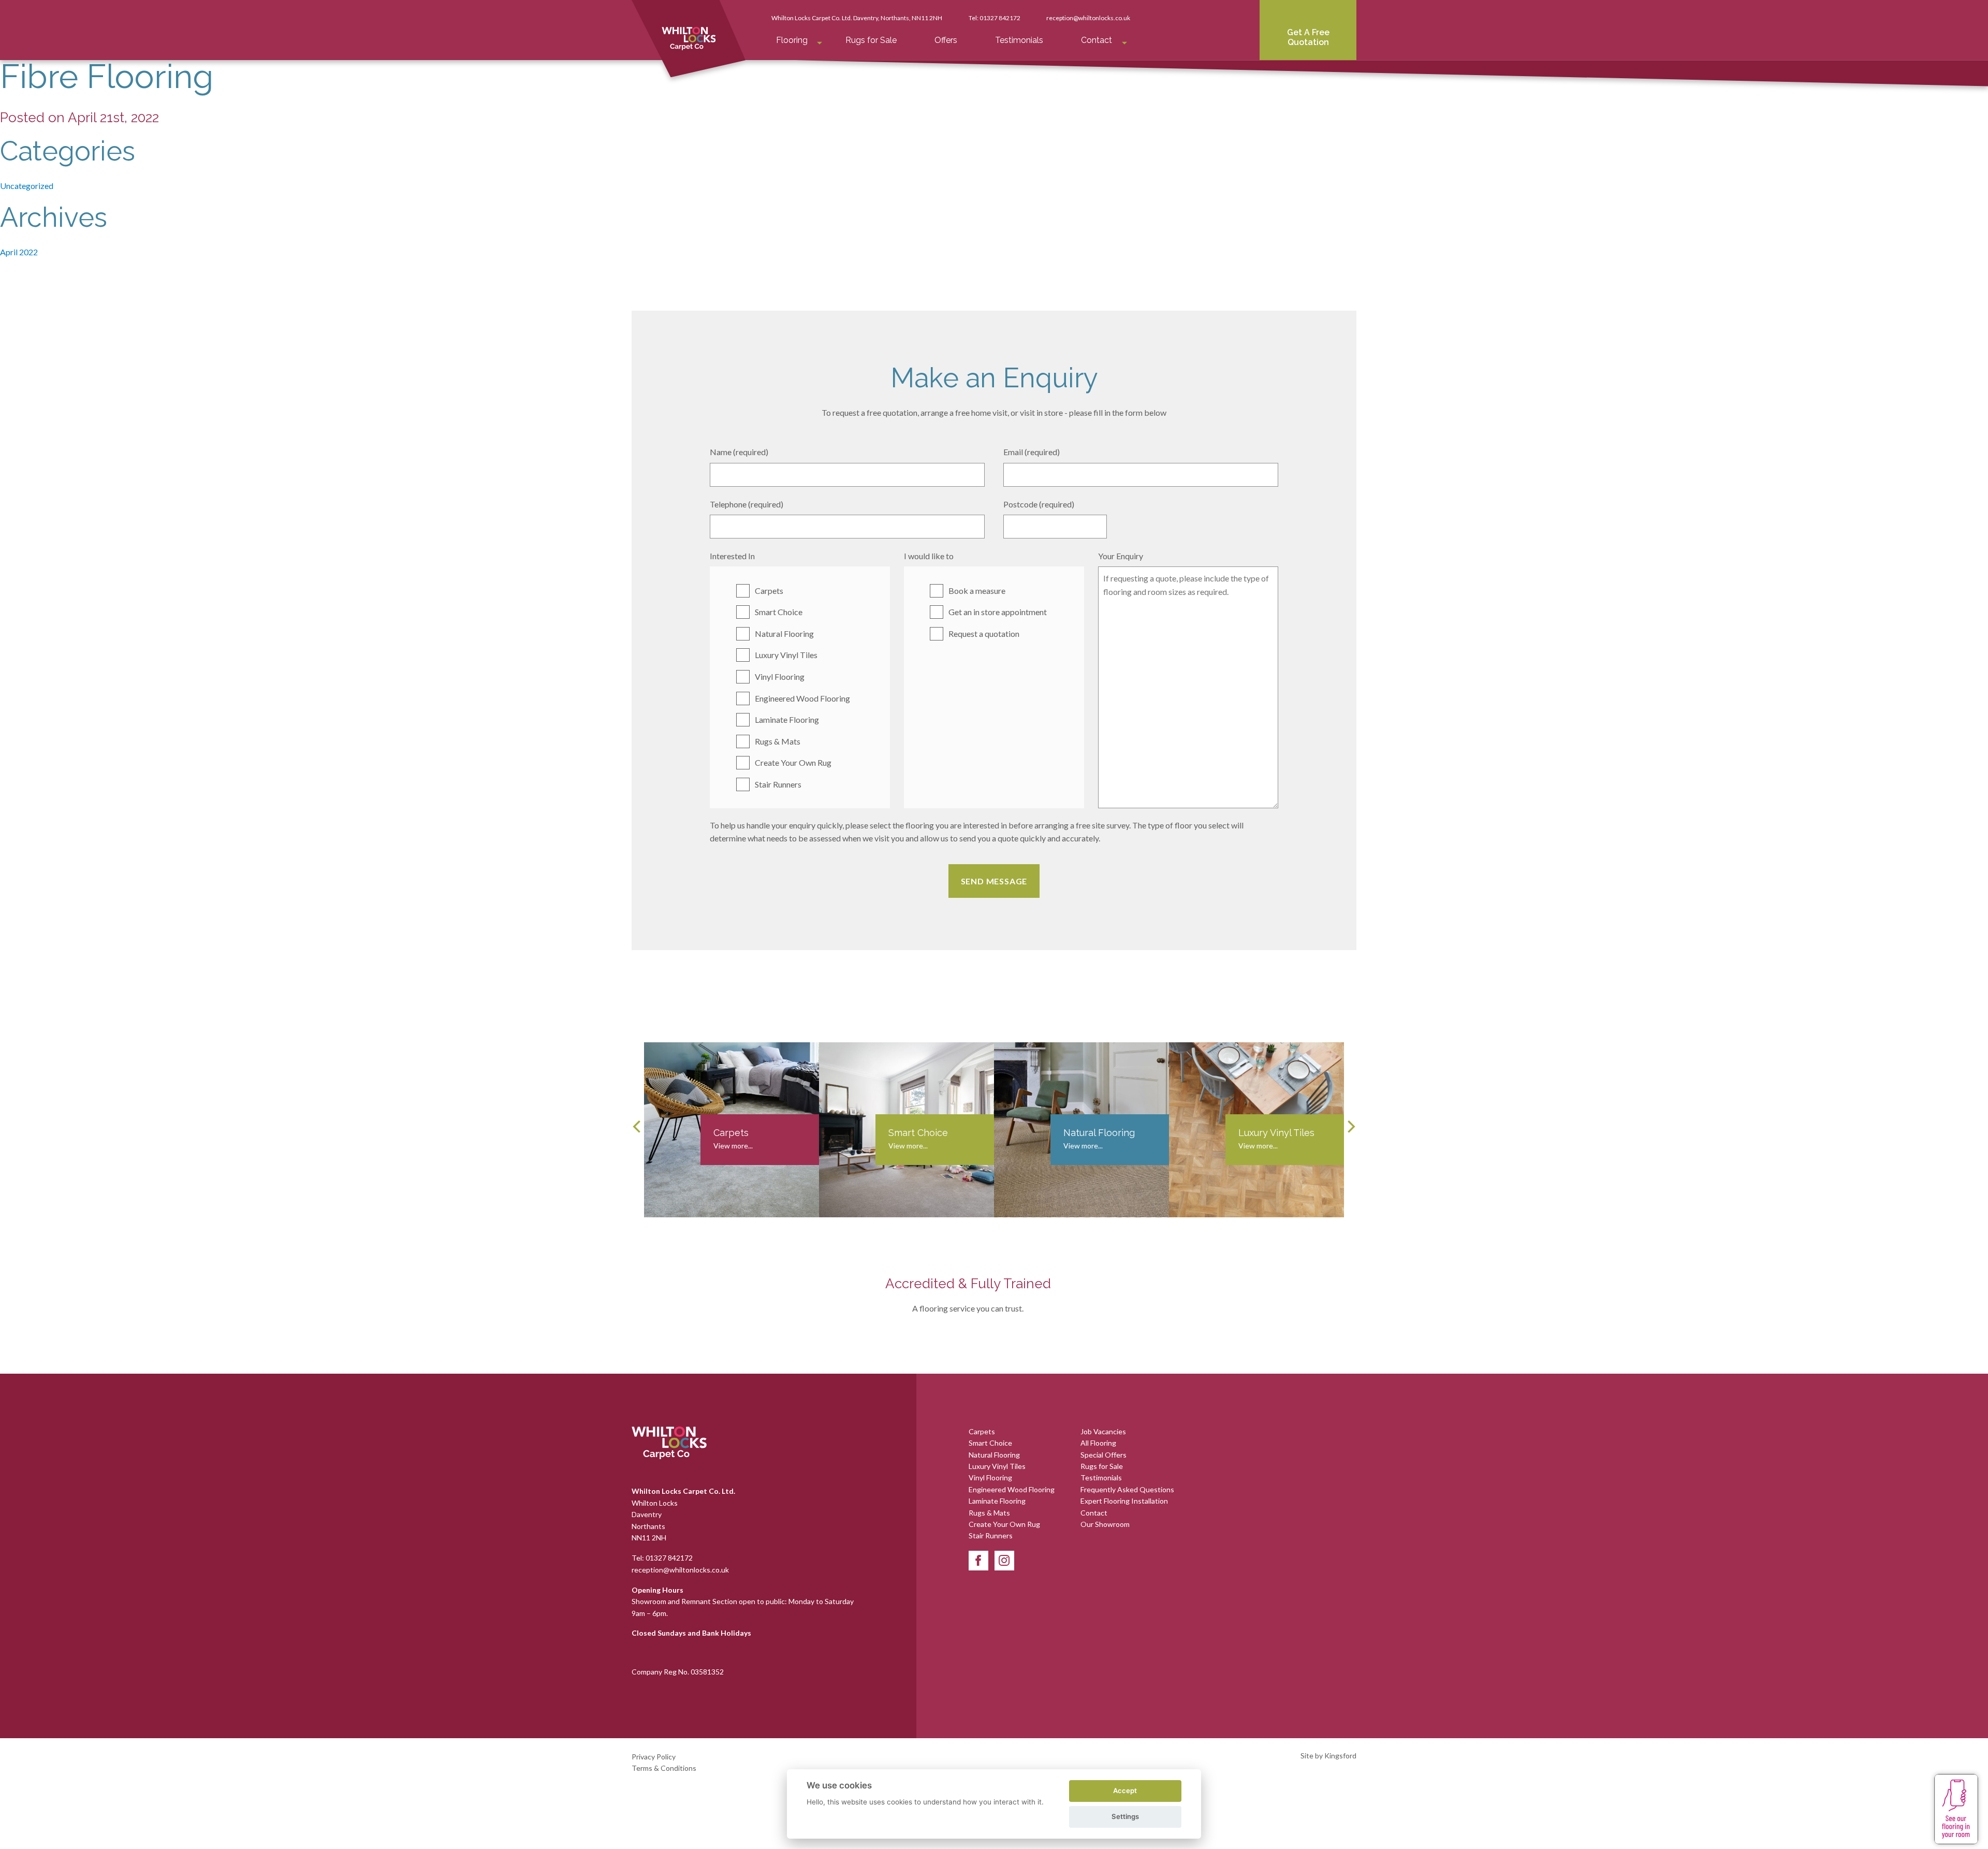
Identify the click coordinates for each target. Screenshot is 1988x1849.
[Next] (1350, 1127)
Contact (1097, 40)
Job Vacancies (1103, 1431)
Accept (1125, 1790)
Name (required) (739, 452)
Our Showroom (1105, 1524)
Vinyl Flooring (780, 676)
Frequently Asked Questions (1127, 1489)
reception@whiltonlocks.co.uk (1088, 18)
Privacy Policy (654, 1757)
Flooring (792, 40)
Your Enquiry (1121, 556)
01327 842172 (1000, 18)
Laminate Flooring (787, 719)
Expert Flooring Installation (1124, 1501)
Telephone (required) (747, 504)
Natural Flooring (784, 634)
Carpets (769, 591)
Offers (946, 40)
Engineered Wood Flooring (802, 698)
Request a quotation (984, 634)
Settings (1125, 1816)
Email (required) (1032, 452)
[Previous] (638, 1127)
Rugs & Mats (778, 741)
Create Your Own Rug (793, 762)
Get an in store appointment (998, 612)
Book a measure (977, 591)
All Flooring (1098, 1443)
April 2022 (19, 252)
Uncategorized (27, 186)
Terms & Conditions (664, 1768)
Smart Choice (779, 612)
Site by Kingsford (1328, 1756)
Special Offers (1103, 1455)
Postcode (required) (1039, 504)
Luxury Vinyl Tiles (786, 655)
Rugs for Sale (871, 40)
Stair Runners (778, 784)
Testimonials (1019, 40)
